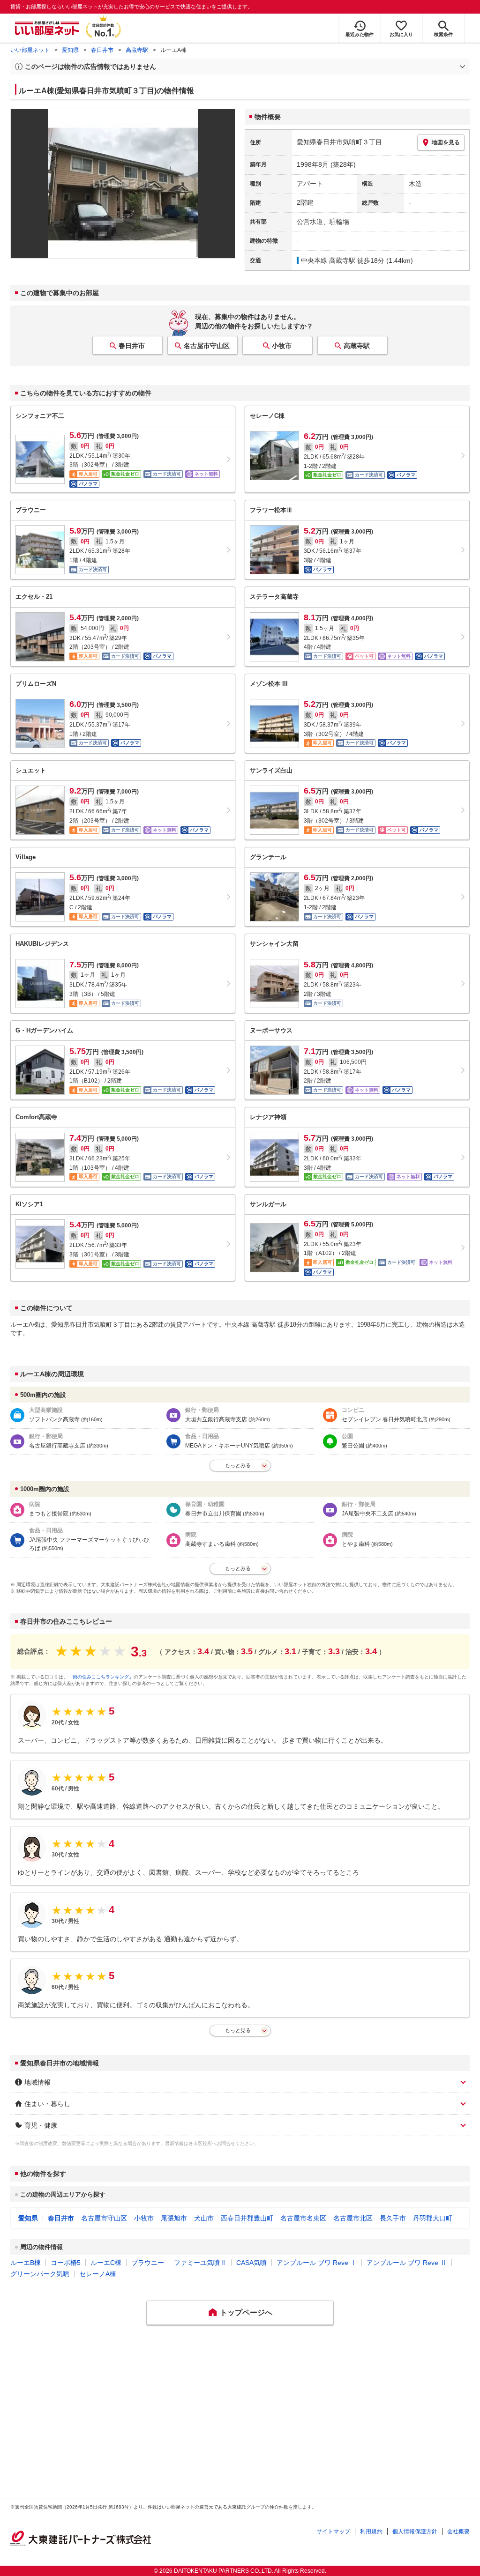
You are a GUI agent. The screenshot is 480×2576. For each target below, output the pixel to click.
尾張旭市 (174, 2218)
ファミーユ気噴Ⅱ (200, 2263)
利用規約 (371, 2531)
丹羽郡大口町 (433, 2218)
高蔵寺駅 (137, 50)
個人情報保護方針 (415, 2531)
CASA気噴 (251, 2263)
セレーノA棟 (98, 2274)
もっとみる (238, 1465)
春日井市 (102, 50)
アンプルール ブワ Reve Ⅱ (407, 2263)
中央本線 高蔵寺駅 (328, 260)
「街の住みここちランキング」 (101, 1677)
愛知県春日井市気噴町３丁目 (339, 142)
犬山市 (204, 2218)
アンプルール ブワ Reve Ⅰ (317, 2263)
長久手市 (393, 2218)
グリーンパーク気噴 (40, 2274)
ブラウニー (148, 2263)
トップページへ (246, 2312)
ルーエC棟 (106, 2263)
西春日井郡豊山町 (247, 2218)
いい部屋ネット (30, 50)
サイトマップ (333, 2531)
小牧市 (282, 346)
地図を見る (446, 142)
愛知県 (70, 50)
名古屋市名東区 (303, 2218)
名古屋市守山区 (207, 346)
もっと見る (238, 2030)
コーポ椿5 (66, 2263)
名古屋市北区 (353, 2218)
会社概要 (458, 2531)
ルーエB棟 (26, 2263)
